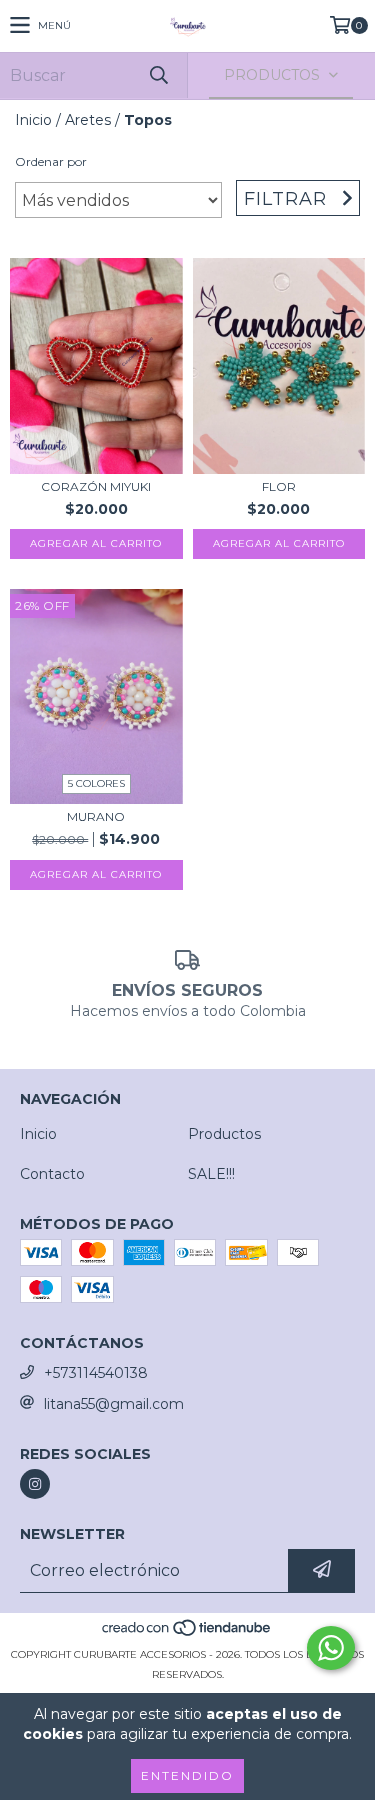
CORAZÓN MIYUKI (96, 486)
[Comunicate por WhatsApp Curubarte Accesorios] (331, 1648)
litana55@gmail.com (114, 1404)
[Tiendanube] (187, 1634)
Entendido (187, 1775)
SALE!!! (211, 1174)
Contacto (52, 1174)
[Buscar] (158, 75)
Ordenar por (51, 161)
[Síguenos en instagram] (35, 1484)
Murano (96, 816)
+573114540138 (96, 1373)
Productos (224, 1134)
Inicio (33, 120)
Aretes (88, 120)
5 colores (96, 783)
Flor (279, 486)
